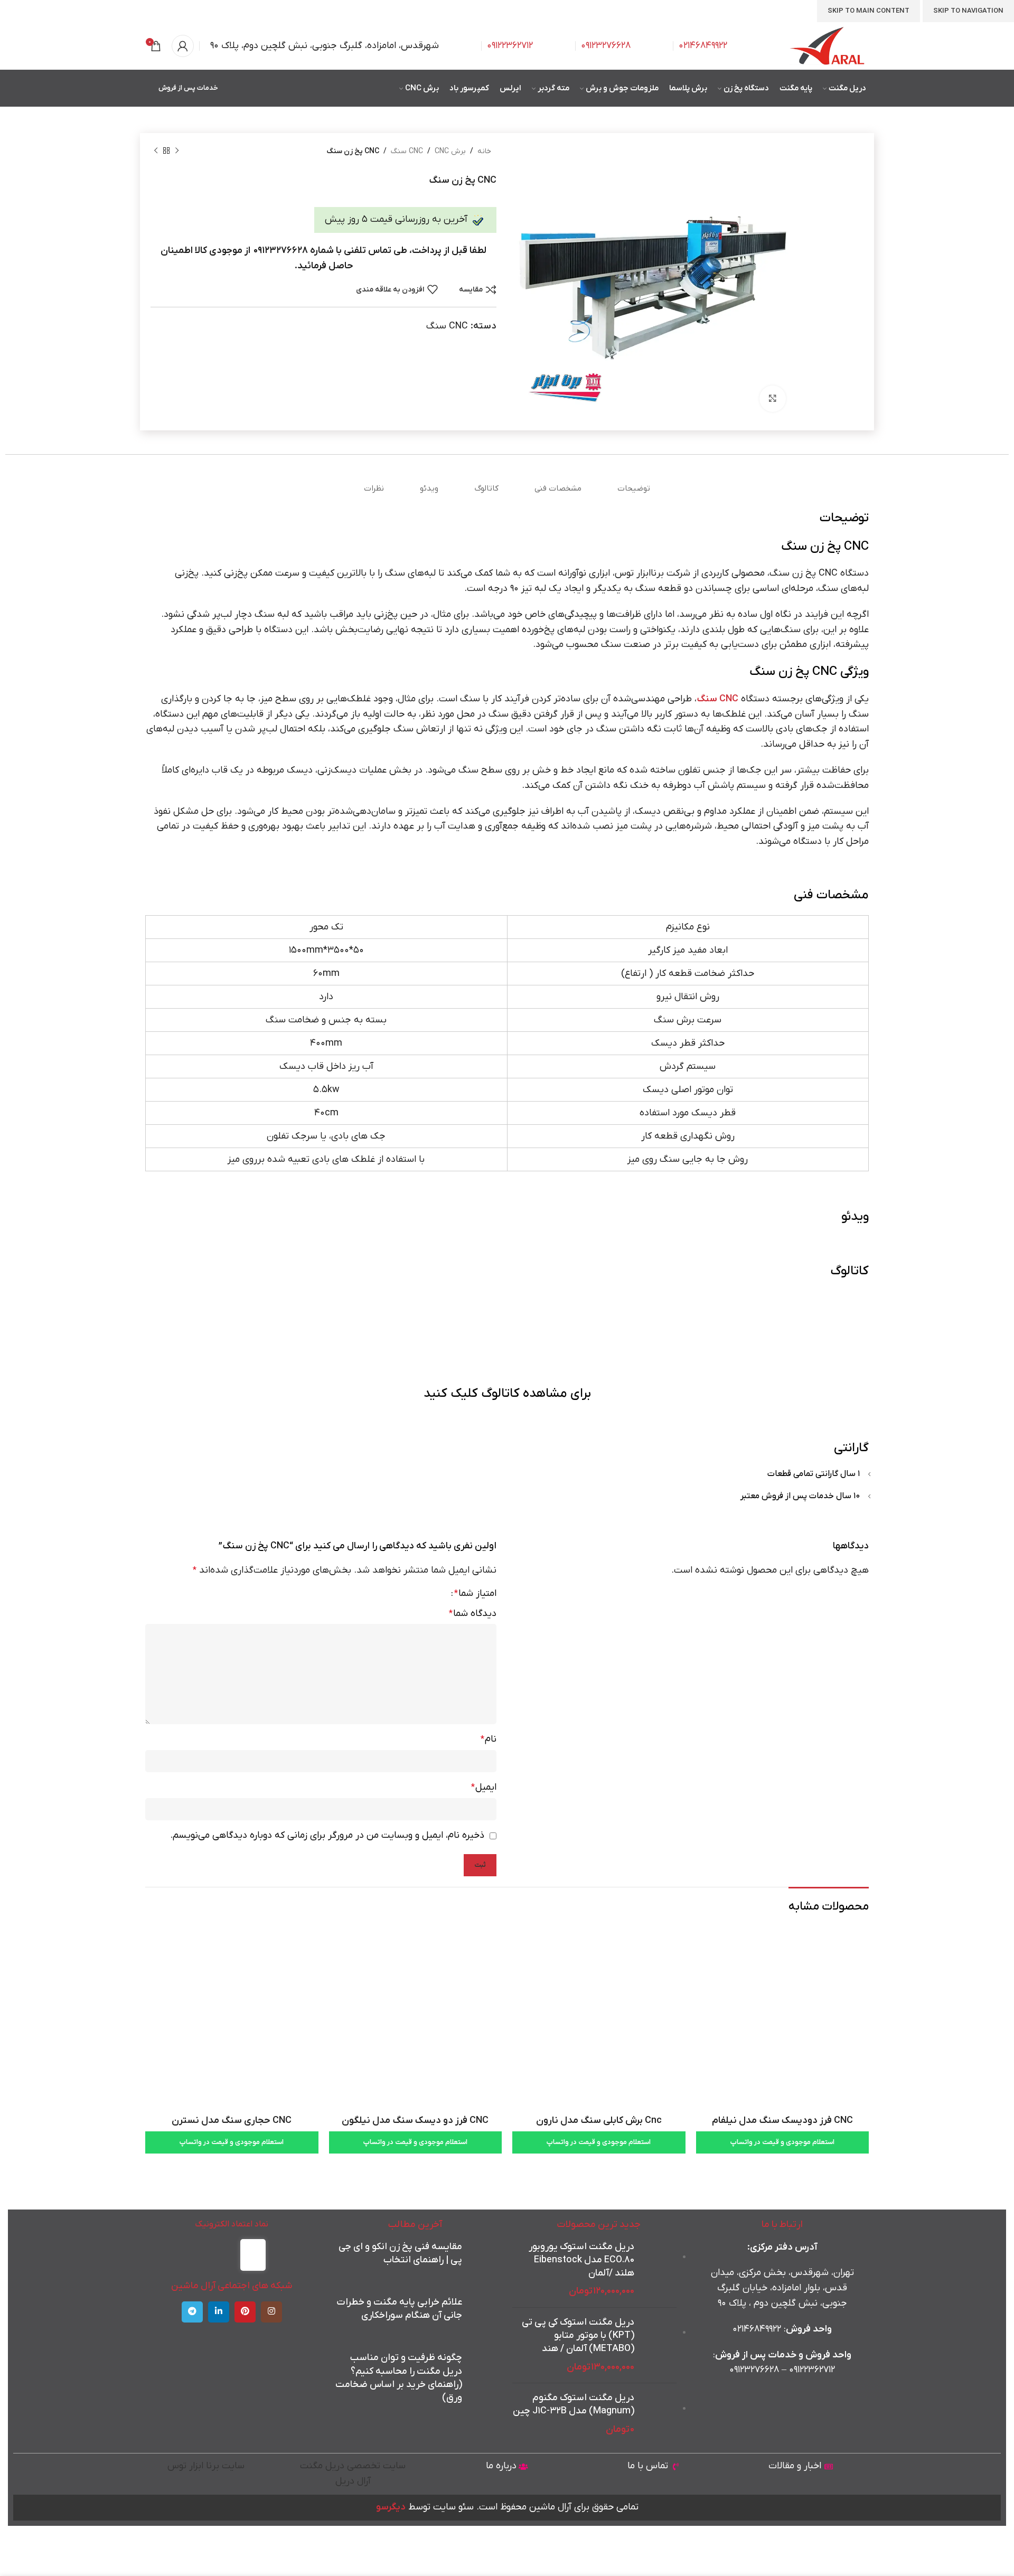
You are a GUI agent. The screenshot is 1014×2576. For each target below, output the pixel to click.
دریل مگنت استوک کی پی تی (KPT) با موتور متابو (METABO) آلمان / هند (578, 2335)
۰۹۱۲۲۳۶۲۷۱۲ (812, 2370)
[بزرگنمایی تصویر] (773, 399)
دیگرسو (391, 2507)
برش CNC (450, 151)
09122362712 (510, 46)
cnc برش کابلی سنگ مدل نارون (599, 2121)
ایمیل (484, 1787)
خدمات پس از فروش (188, 88)
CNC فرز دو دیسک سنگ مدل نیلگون (415, 2121)
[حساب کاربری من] (183, 46)
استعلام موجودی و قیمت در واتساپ (782, 2142)
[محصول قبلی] (177, 151)
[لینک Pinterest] (245, 2312)
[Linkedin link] (219, 2312)
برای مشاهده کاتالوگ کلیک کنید (507, 1394)
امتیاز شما (475, 1594)
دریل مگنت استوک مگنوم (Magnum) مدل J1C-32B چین (574, 2404)
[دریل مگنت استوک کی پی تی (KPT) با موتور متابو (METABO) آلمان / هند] (659, 2345)
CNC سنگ (407, 151)
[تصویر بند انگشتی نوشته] (482, 2259)
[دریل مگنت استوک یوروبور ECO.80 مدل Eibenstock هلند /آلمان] (659, 2270)
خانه (484, 151)
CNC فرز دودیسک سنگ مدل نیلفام (782, 2121)
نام (489, 1739)
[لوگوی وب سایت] (828, 46)
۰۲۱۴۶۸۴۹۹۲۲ (703, 46)
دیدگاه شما (473, 1614)
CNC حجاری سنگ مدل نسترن (232, 2121)
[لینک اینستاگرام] (271, 2312)
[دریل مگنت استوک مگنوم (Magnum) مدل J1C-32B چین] (659, 2414)
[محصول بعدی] (156, 151)
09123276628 (606, 46)
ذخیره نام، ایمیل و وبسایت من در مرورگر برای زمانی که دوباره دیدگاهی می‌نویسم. (327, 1835)
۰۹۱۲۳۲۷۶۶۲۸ (754, 2370)
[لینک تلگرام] (192, 2312)
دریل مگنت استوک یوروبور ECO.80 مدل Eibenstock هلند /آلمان (581, 2260)
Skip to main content (869, 11)
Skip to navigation (968, 11)
